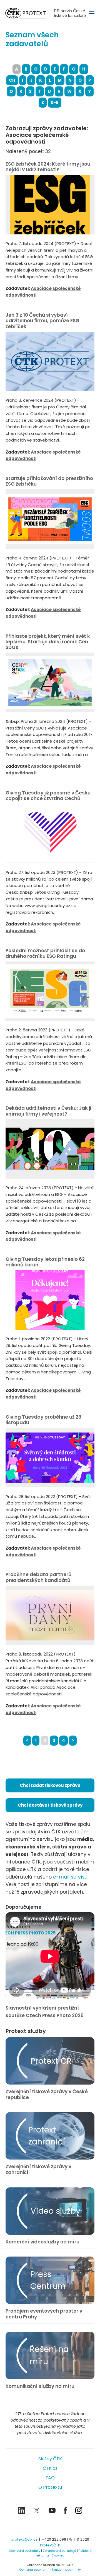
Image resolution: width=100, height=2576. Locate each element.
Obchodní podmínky (24, 2551)
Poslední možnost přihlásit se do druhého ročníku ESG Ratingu (45, 953)
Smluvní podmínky (66, 2570)
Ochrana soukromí (34, 2570)
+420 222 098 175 (57, 2539)
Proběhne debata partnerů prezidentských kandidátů (38, 1577)
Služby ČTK (50, 2459)
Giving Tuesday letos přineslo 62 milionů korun (45, 1262)
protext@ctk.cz (24, 2539)
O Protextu (50, 2487)
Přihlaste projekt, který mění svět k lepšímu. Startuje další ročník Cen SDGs (48, 642)
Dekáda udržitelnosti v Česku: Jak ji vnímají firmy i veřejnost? (48, 1111)
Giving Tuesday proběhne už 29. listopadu (44, 1420)
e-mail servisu (70, 1877)
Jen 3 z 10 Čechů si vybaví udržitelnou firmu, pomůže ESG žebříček (42, 321)
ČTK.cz (50, 2468)
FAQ (50, 2478)
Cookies (58, 2555)
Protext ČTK (50, 2545)
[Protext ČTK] (50, 2526)
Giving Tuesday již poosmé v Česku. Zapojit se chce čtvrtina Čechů (49, 796)
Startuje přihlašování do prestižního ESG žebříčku (49, 481)
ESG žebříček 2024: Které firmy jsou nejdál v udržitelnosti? (48, 167)
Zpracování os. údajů (59, 2551)
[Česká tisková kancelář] (30, 13)
